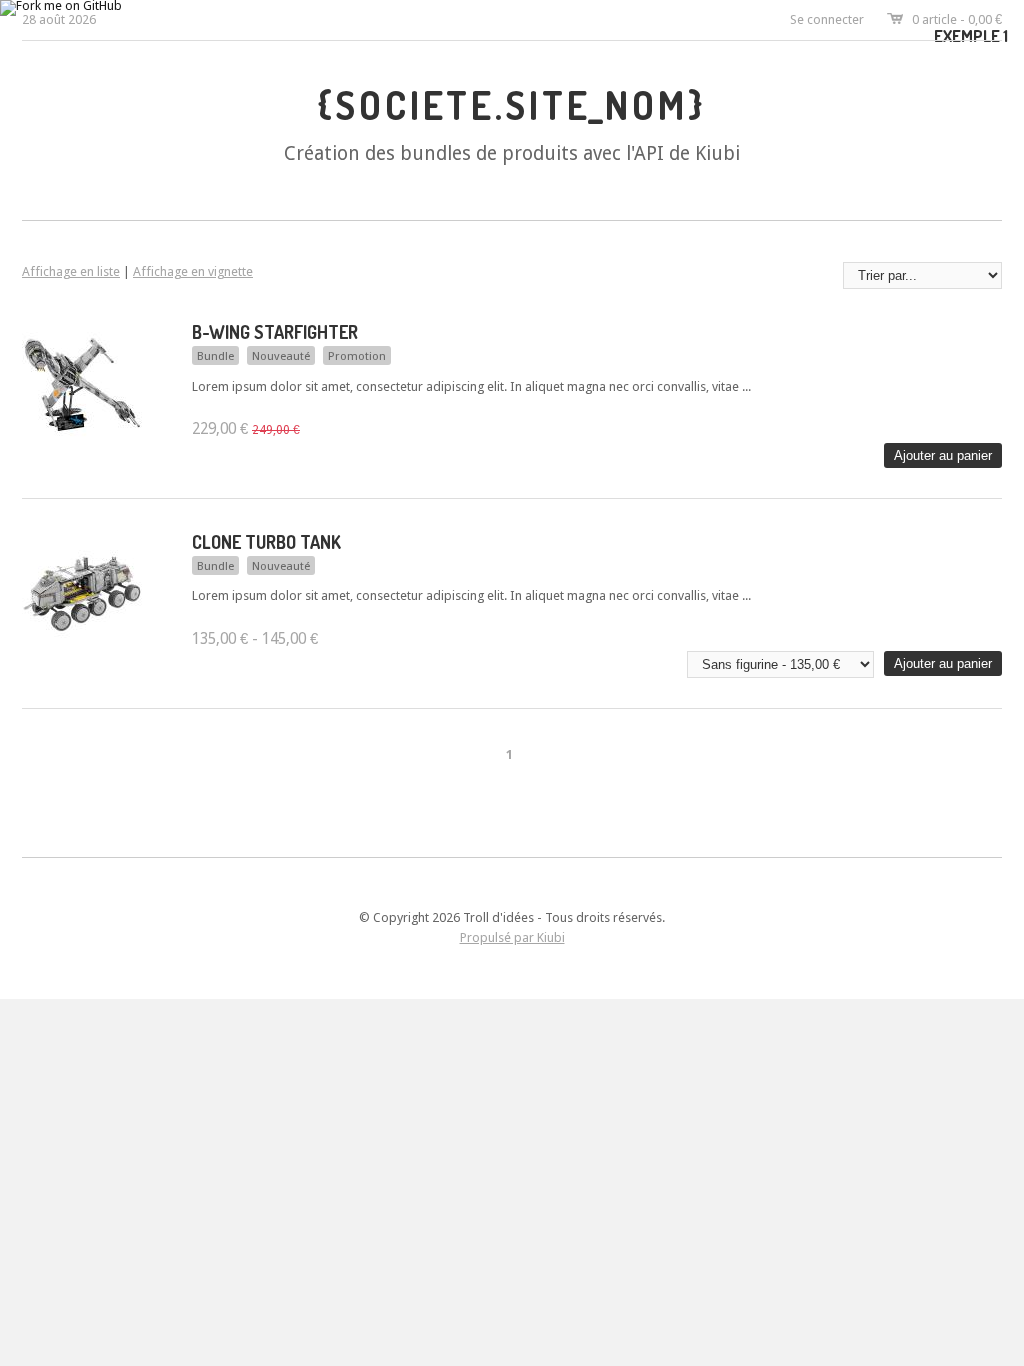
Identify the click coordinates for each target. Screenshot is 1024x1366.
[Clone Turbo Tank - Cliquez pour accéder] (82, 649)
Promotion (357, 356)
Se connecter (827, 19)
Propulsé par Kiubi (512, 937)
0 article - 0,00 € (957, 19)
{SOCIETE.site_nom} (511, 105)
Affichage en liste (71, 271)
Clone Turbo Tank (266, 542)
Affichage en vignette (193, 271)
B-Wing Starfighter (275, 332)
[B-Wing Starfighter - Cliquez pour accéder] (82, 439)
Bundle (215, 356)
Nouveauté (281, 356)
